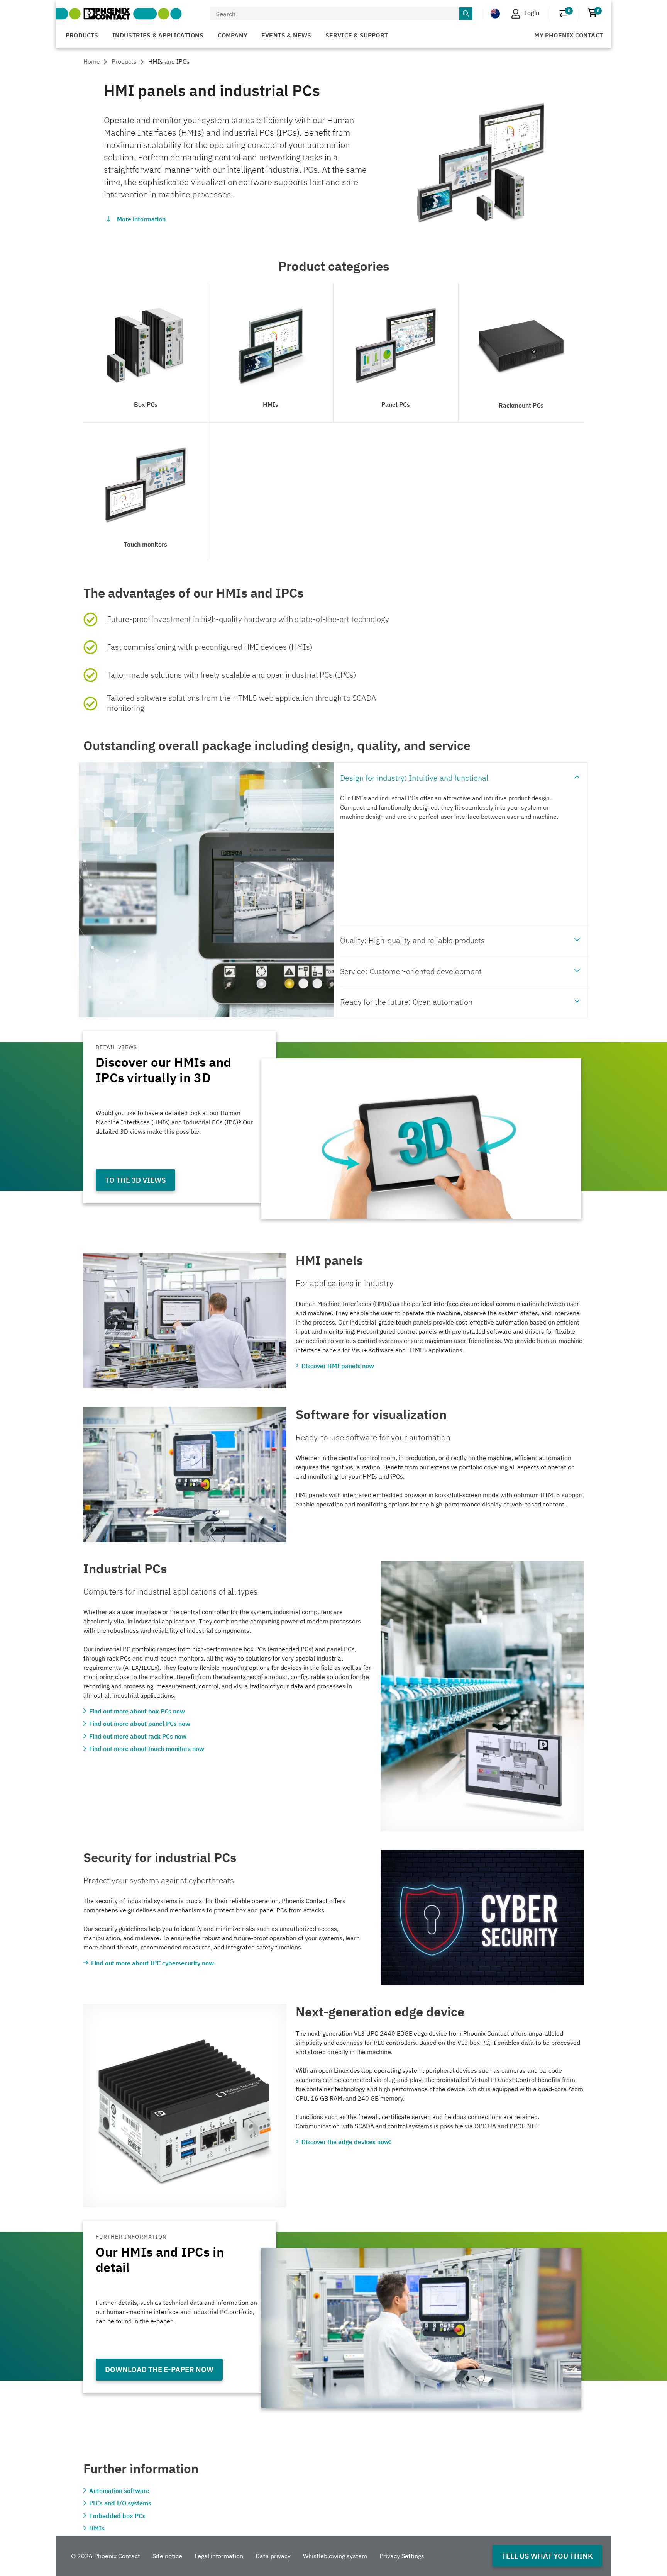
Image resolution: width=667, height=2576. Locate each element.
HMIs (97, 2528)
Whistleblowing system (335, 2556)
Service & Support (357, 35)
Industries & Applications (158, 35)
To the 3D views (135, 1180)
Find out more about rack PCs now (138, 1736)
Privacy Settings (402, 2556)
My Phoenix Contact (569, 35)
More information (141, 219)
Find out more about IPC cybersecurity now (152, 1963)
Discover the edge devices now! (346, 2142)
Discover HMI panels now (338, 1366)
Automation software (119, 2491)
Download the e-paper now (159, 2369)
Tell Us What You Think (547, 2556)
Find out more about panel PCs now (140, 1724)
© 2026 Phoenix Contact (106, 2556)
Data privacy (273, 2556)
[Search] (466, 14)
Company (233, 35)
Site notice (167, 2556)
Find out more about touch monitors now (147, 1749)
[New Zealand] (495, 13)
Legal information (219, 2556)
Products (82, 35)
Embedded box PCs (117, 2516)
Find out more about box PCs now (137, 1711)
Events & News (286, 35)
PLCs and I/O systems (120, 2503)
